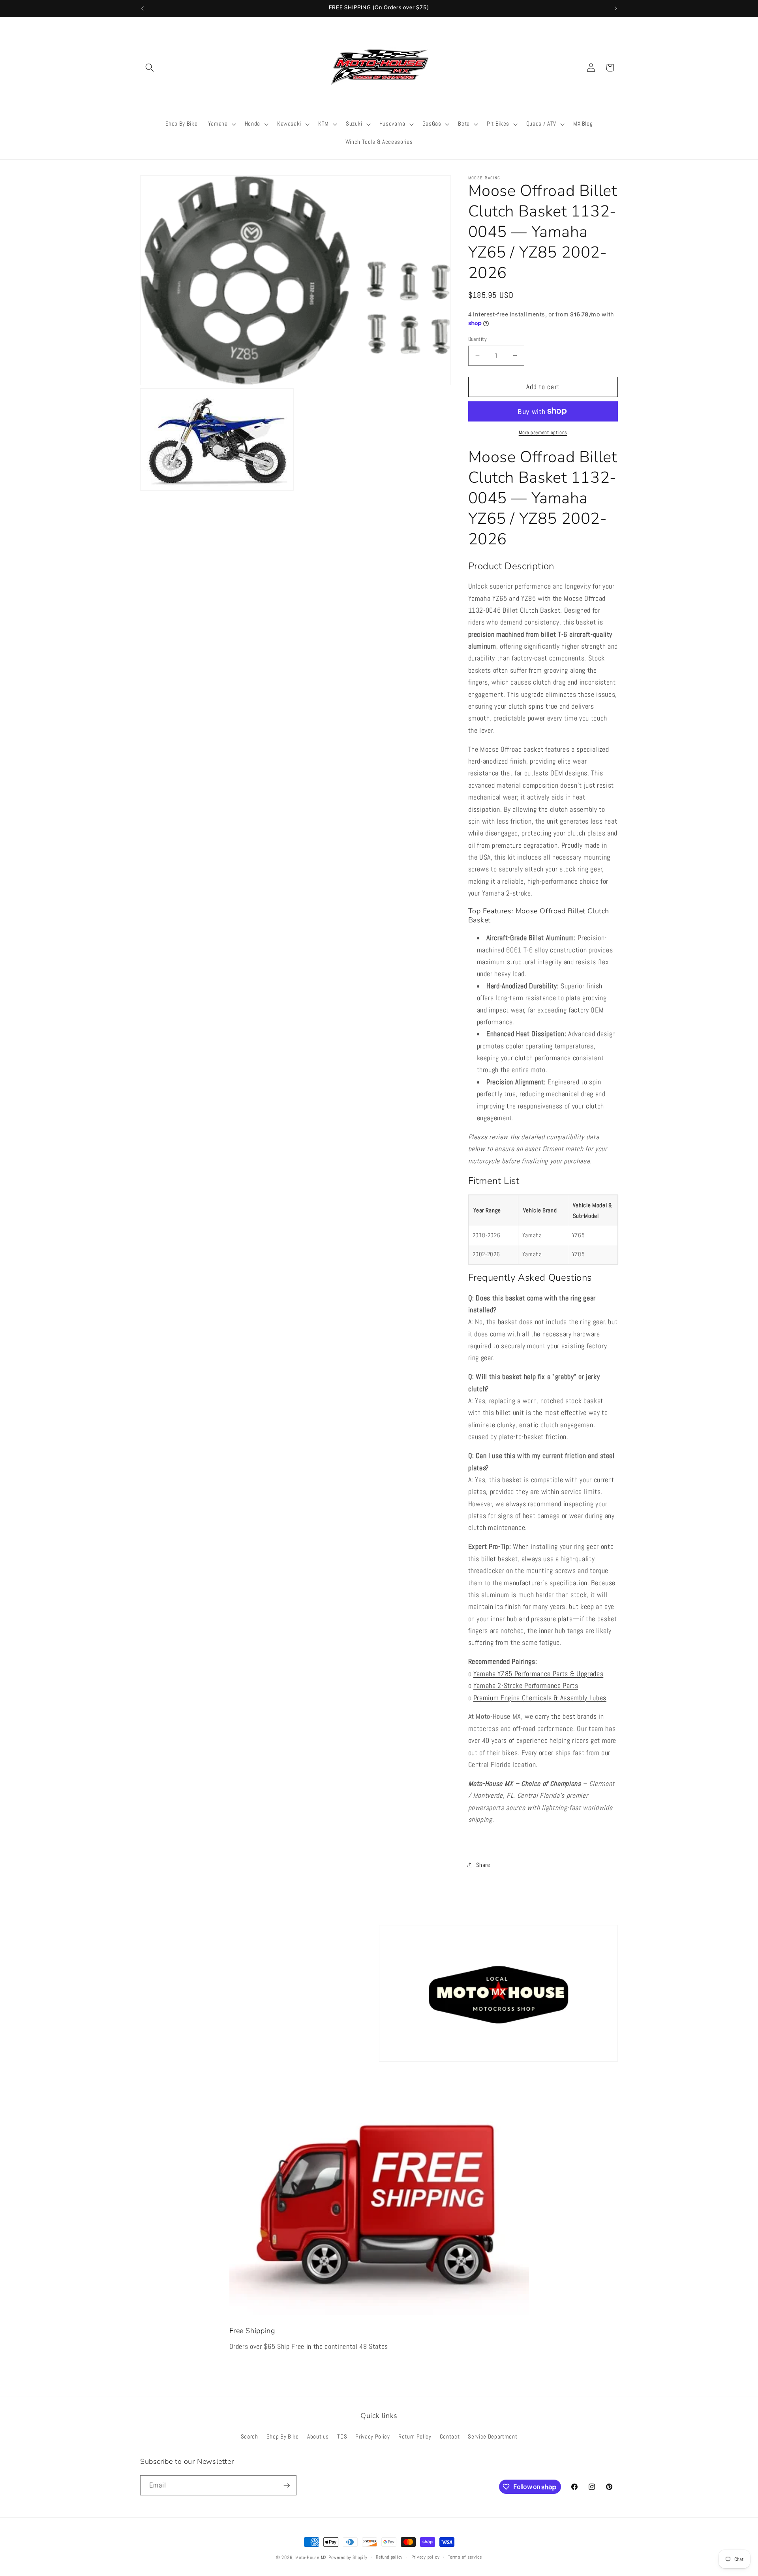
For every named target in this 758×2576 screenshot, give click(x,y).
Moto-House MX (311, 2557)
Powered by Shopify (348, 2557)
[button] (150, 68)
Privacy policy (426, 2557)
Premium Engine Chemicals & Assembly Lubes (540, 1697)
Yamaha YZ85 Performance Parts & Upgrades (538, 1673)
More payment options (543, 432)
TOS (342, 2437)
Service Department (493, 2437)
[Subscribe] (287, 2486)
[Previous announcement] (143, 8)
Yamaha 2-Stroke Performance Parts (526, 1686)
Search (250, 2437)
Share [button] (483, 1865)
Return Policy (415, 2437)
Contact (450, 2437)
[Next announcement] (616, 8)
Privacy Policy (372, 2437)
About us (318, 2437)
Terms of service (465, 2557)
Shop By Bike (283, 2437)
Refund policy (389, 2557)
